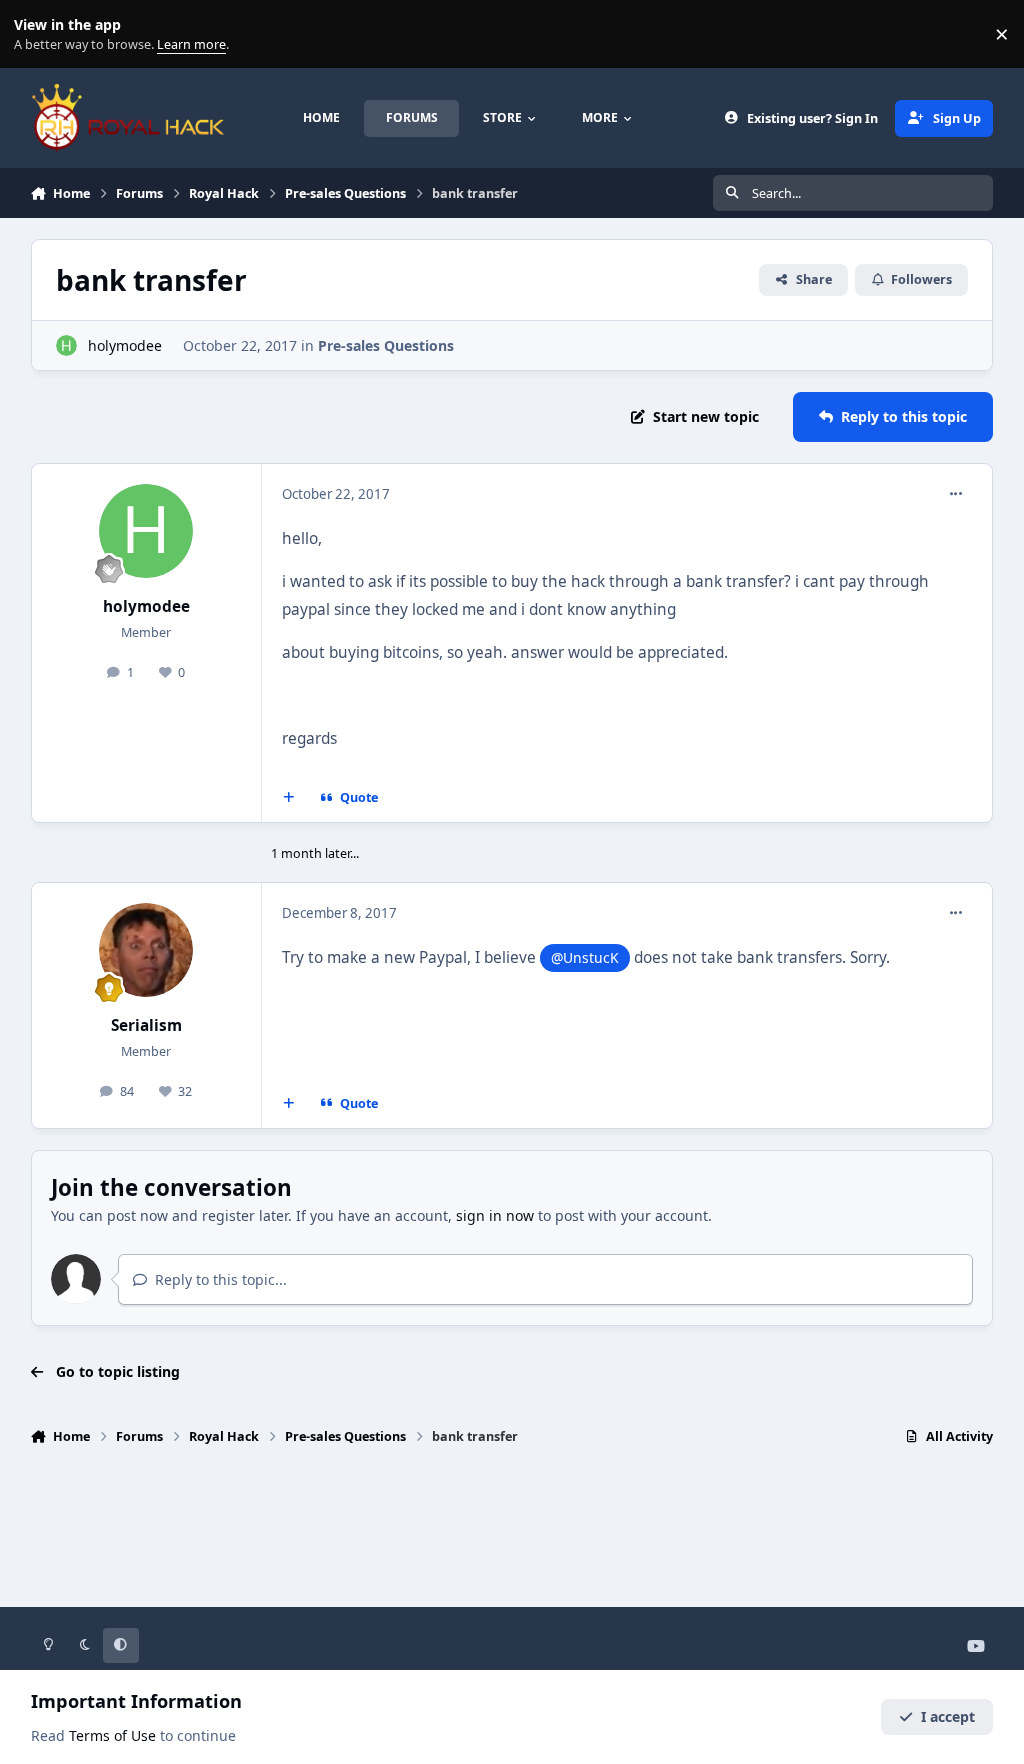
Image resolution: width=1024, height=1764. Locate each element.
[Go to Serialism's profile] (146, 950)
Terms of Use (112, 1735)
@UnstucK (585, 957)
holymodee (125, 345)
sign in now (495, 1215)
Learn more (38, 34)
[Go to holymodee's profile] (66, 345)
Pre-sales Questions (386, 345)
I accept (948, 1716)
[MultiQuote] (288, 798)
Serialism (146, 1025)
